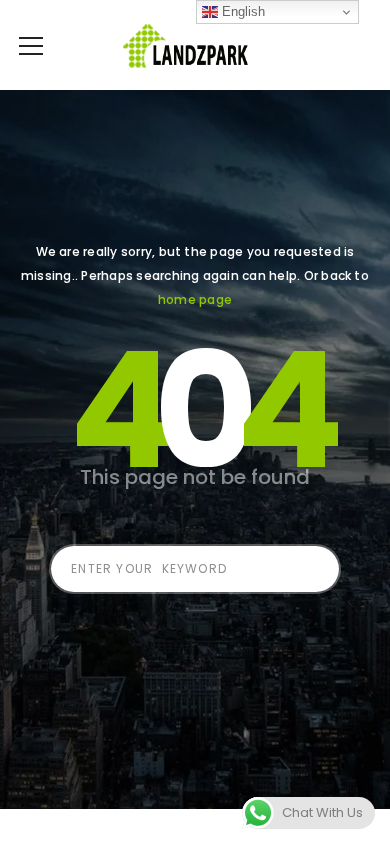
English (241, 11)
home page (195, 299)
